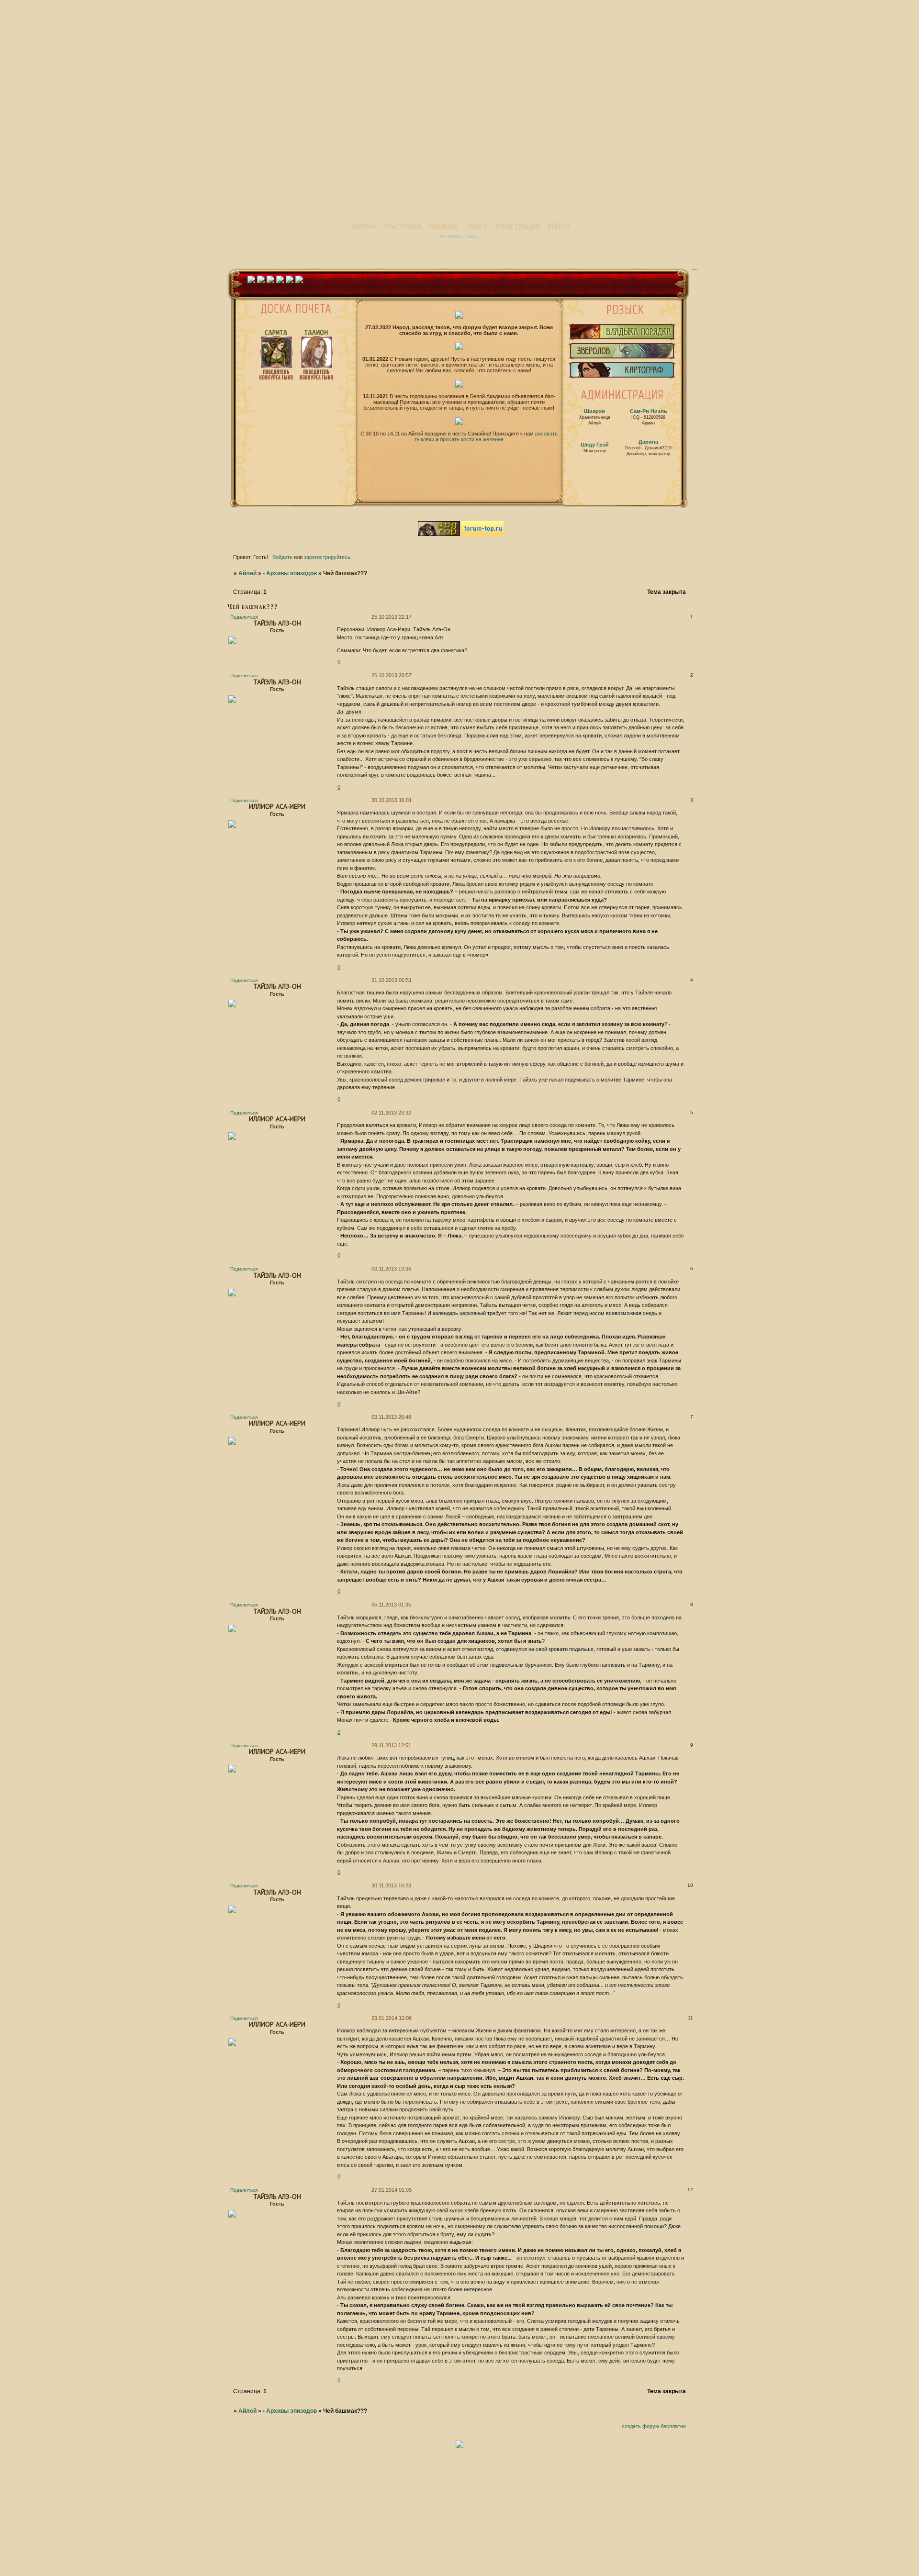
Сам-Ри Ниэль (649, 411)
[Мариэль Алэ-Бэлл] (622, 378)
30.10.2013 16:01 (392, 800)
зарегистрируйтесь (327, 557)
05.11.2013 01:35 (391, 1605)
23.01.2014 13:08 (392, 2018)
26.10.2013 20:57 (392, 675)
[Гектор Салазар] (622, 359)
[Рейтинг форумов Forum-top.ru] (482, 534)
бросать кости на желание (472, 439)
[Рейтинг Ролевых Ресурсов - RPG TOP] (440, 534)
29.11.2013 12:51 (391, 1745)
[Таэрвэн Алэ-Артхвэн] (622, 340)
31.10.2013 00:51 (392, 980)
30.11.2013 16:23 (391, 1885)
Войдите (282, 557)
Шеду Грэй (595, 445)
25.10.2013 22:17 (392, 617)
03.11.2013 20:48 (391, 1417)
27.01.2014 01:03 (392, 2190)
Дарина (648, 442)
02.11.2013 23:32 (391, 1113)
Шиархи (594, 411)
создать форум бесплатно (654, 2426)
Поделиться (244, 617)
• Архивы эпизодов (290, 573)
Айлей (247, 573)
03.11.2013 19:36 (391, 1269)
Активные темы (459, 236)
